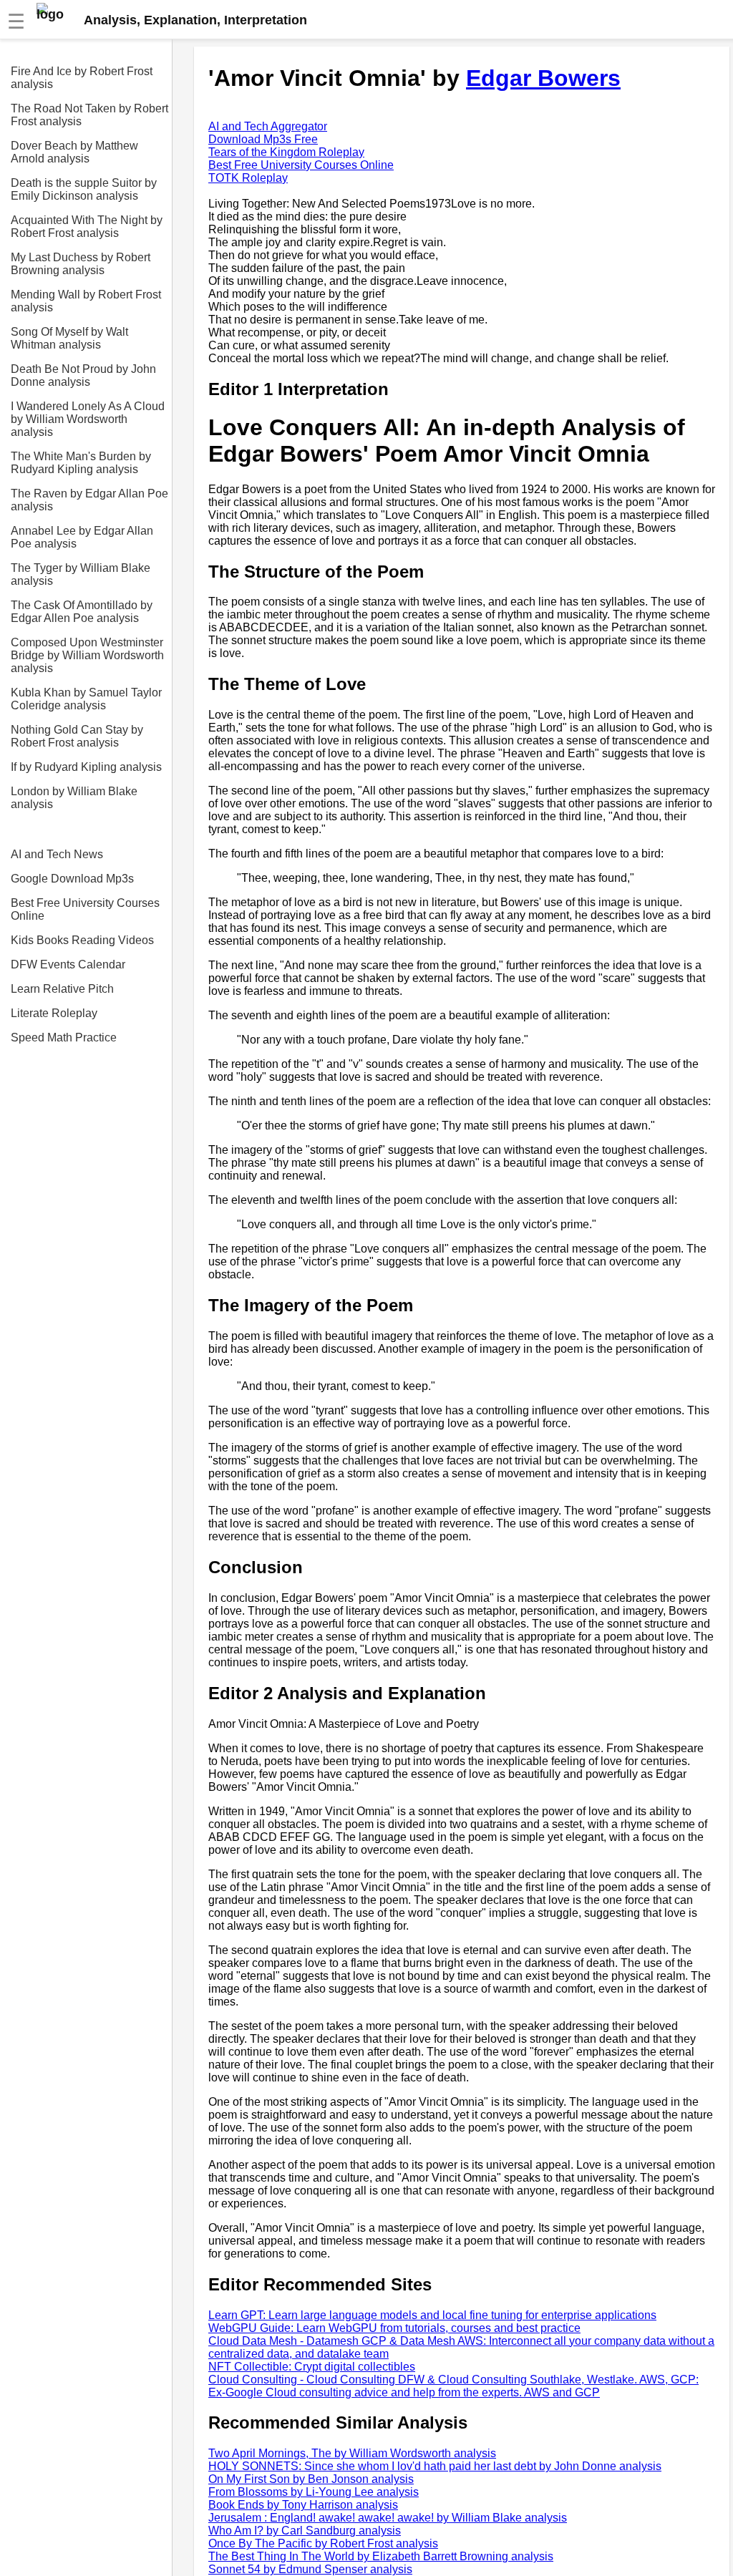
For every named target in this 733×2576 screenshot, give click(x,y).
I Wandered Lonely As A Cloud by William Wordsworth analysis (88, 419)
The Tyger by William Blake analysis (81, 574)
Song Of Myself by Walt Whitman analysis (69, 338)
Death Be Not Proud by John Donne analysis (83, 375)
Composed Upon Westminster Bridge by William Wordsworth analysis (87, 655)
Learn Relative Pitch (62, 989)
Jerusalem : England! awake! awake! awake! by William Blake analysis (388, 2518)
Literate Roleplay (54, 1013)
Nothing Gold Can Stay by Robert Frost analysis (77, 736)
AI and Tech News (57, 854)
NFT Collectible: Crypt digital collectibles (312, 2367)
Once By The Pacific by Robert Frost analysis (323, 2543)
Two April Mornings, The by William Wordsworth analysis (352, 2453)
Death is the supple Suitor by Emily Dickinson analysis (84, 189)
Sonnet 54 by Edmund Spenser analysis (310, 2569)
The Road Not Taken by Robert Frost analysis (89, 115)
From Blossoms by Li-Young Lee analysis (314, 2492)
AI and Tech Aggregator (268, 126)
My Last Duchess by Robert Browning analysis (81, 264)
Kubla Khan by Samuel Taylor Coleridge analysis (86, 699)
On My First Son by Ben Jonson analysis (311, 2479)
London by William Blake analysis (74, 798)
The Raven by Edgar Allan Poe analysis (89, 500)
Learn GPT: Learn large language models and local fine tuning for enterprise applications (432, 2315)
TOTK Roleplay (248, 178)
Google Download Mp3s (72, 879)
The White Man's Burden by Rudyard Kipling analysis (81, 463)
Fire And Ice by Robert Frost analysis (82, 78)
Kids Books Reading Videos (82, 940)
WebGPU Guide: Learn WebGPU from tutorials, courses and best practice (394, 2328)
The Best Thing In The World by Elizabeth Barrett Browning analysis (381, 2556)
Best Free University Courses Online (85, 909)
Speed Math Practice (64, 1037)
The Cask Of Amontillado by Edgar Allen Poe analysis (82, 612)
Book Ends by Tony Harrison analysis (303, 2505)
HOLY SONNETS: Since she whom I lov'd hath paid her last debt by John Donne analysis (435, 2466)
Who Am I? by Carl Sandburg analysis (305, 2531)
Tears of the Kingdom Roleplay (286, 152)
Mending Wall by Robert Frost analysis (86, 301)
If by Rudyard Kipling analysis (86, 767)
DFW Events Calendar (68, 964)
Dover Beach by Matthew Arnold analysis (74, 152)
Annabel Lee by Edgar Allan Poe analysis (82, 537)
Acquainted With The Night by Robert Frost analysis (87, 227)
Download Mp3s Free (263, 139)
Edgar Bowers (543, 78)
